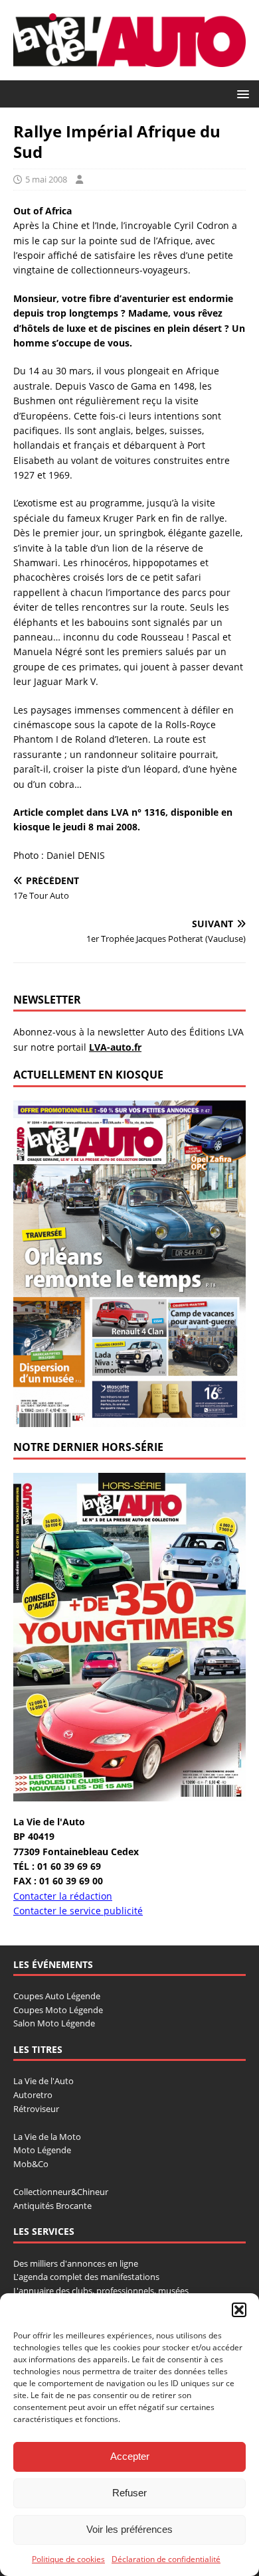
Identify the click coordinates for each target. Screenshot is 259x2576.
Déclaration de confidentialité (166, 2559)
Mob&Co (31, 2164)
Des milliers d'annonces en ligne (76, 2263)
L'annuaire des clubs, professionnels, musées (101, 2291)
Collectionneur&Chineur (61, 2192)
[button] (239, 2310)
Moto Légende (42, 2150)
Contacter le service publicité (78, 1911)
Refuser (129, 2493)
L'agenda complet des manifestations (86, 2277)
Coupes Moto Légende (58, 2010)
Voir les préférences (129, 2529)
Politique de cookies (68, 2559)
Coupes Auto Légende (57, 1996)
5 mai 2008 (46, 179)
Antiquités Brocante (52, 2206)
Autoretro (33, 2095)
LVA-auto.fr (115, 1047)
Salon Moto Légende (54, 2023)
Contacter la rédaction (63, 1896)
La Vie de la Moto (47, 2137)
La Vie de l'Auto (43, 2081)
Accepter (130, 2456)
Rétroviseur (36, 2109)
